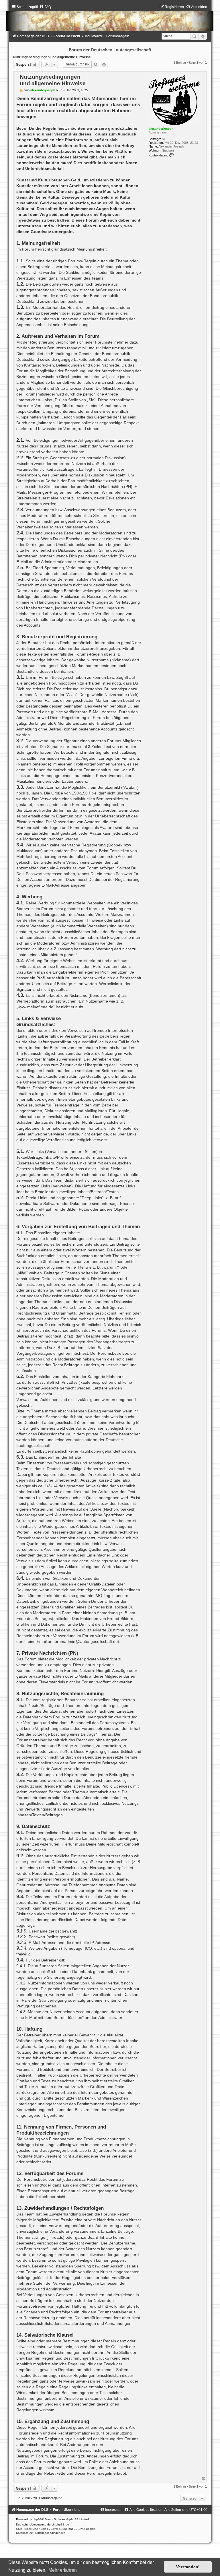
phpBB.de (62, 2524)
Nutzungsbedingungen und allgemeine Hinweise (52, 57)
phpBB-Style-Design (82, 2529)
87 (164, 139)
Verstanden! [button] (188, 2567)
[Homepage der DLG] (110, 19)
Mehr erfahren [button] (63, 2570)
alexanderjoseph (161, 129)
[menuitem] (45, 7)
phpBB (37, 2519)
